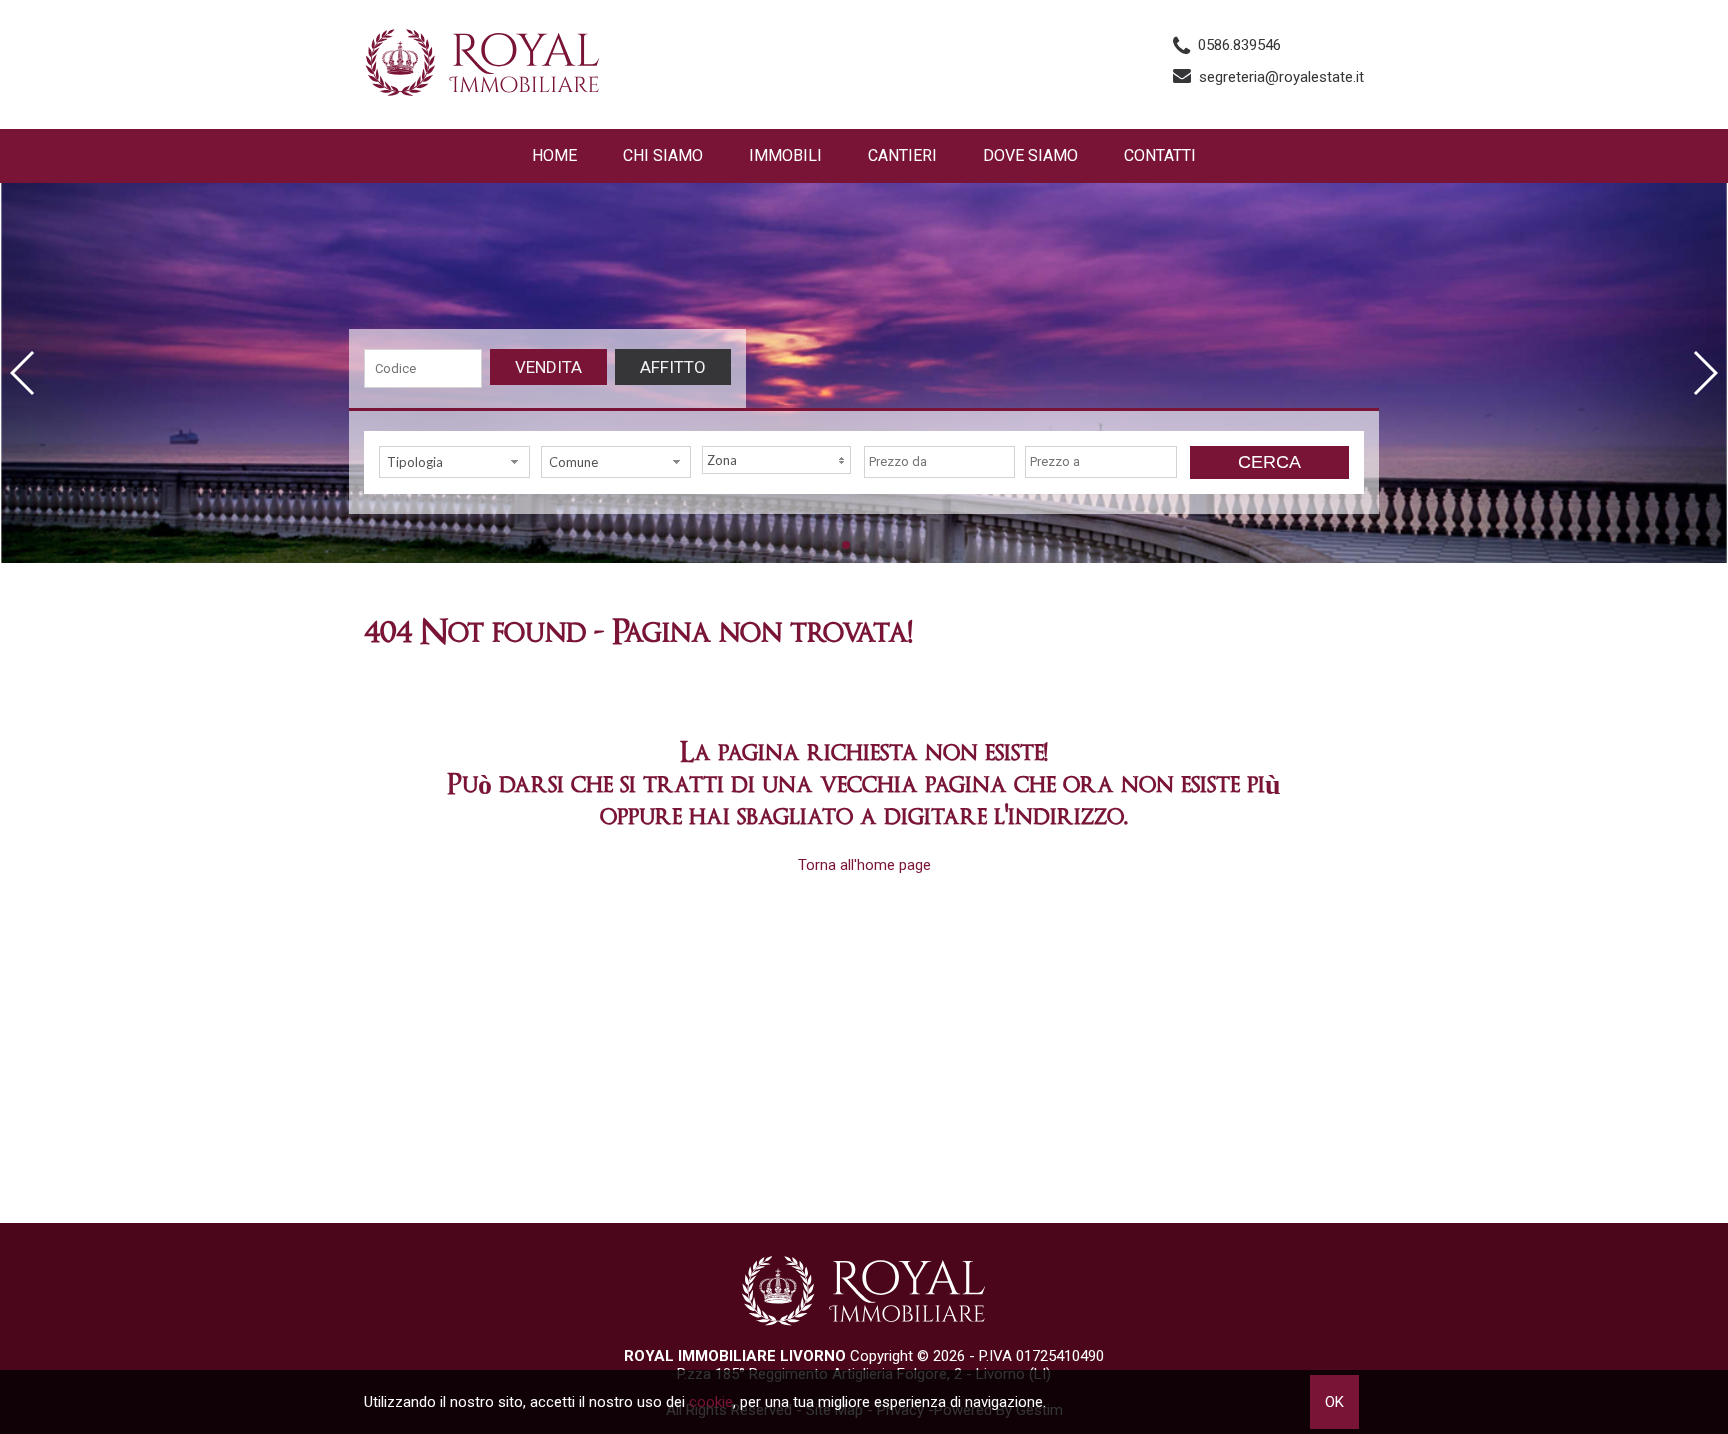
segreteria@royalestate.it (1281, 77)
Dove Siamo (1030, 155)
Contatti (1160, 155)
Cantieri (902, 155)
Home (554, 155)
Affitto (673, 367)
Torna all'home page (864, 865)
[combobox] (454, 462)
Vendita (548, 367)
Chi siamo (663, 155)
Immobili (785, 155)
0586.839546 (1239, 45)
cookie (711, 1402)
